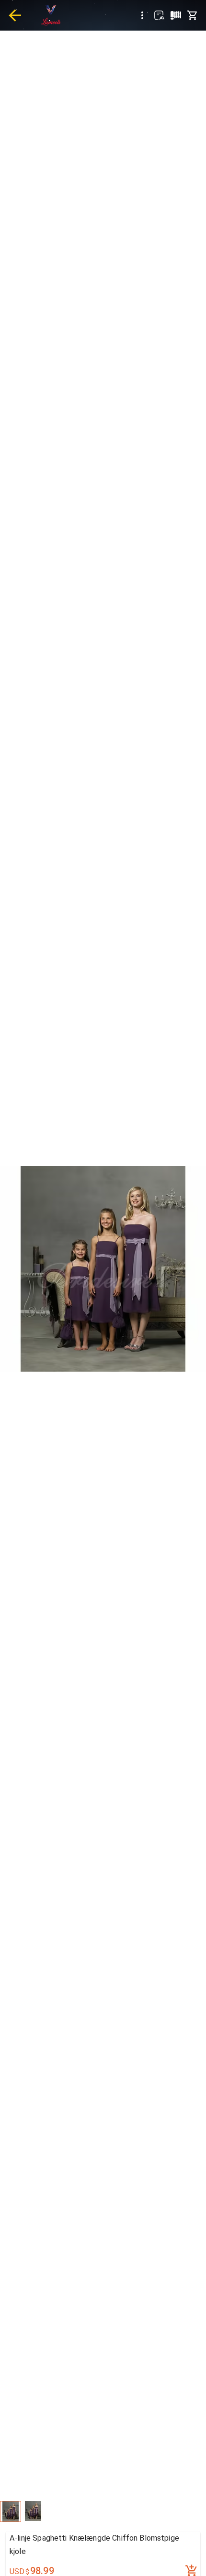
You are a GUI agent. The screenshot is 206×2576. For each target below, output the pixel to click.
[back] (15, 15)
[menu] (142, 15)
